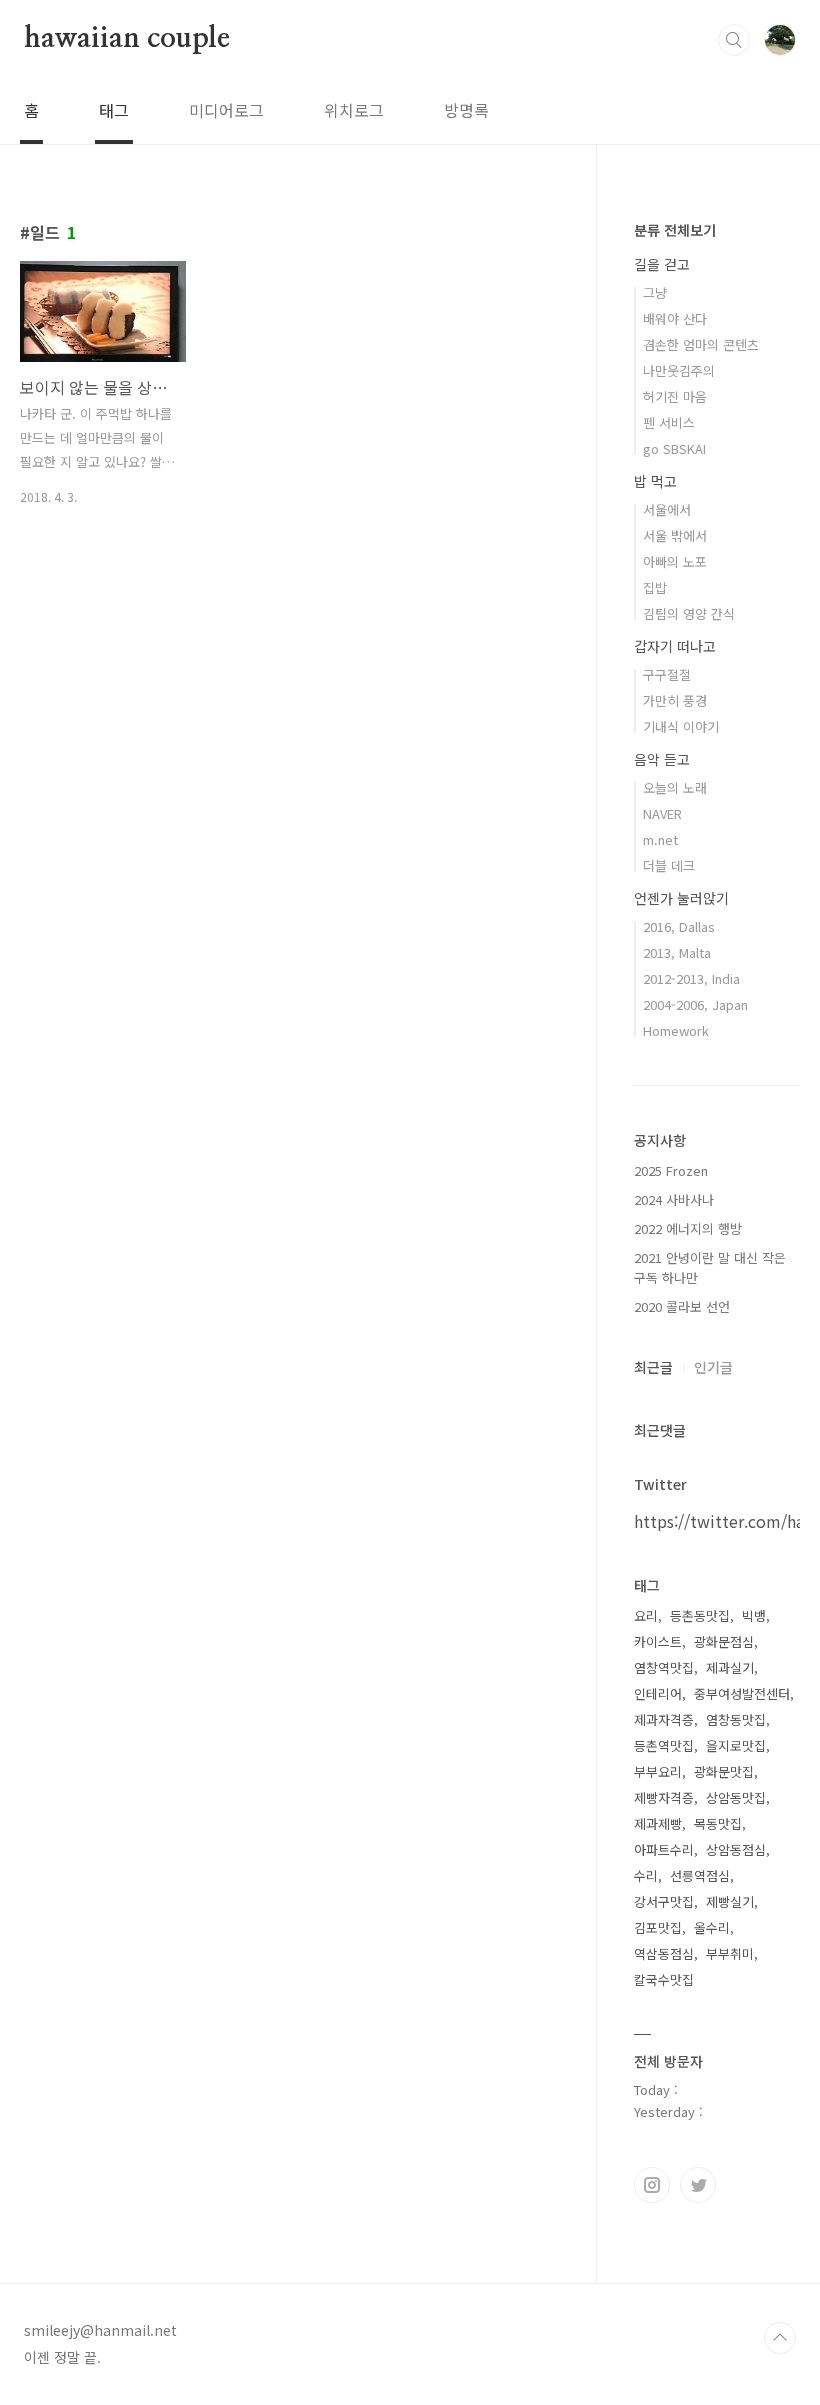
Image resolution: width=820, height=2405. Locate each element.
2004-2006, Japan (695, 1004)
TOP (780, 2338)
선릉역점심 (700, 1875)
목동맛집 (718, 1823)
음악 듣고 (662, 759)
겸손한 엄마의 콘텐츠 (701, 344)
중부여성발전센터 (742, 1693)
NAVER (662, 813)
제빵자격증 (664, 1797)
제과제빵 (658, 1823)
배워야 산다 (675, 318)
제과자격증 (664, 1719)
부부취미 (730, 1953)
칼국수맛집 (664, 1979)
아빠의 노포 (675, 561)
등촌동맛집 (700, 1615)
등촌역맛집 (664, 1745)
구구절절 (667, 674)
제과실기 (730, 1667)
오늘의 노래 (675, 787)
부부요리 (658, 1771)
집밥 (655, 587)
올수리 (712, 1927)
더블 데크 (669, 865)
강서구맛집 (664, 1901)
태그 (114, 110)
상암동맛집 (736, 1797)
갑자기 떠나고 (675, 646)
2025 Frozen (671, 1170)
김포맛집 (658, 1927)
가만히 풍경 (675, 700)
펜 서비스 (669, 422)
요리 (646, 1615)
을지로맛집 (736, 1745)
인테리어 (658, 1693)
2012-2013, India (691, 978)
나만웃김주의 (679, 370)
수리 (646, 1875)
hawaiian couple (127, 39)
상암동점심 (736, 1849)
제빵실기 (730, 1901)
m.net (660, 839)
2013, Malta (677, 952)
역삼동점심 (664, 1953)
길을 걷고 (662, 264)
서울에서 (667, 509)
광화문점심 (724, 1641)
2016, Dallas (679, 926)
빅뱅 (754, 1615)
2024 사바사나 (674, 1199)
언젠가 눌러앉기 (681, 898)
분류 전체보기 (675, 230)
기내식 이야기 (681, 726)
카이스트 (658, 1641)
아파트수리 (664, 1849)
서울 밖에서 (675, 535)
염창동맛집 (736, 1719)
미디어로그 (226, 110)
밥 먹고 (655, 481)
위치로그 (354, 110)
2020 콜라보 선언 (682, 1306)
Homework (676, 1030)
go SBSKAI (674, 448)
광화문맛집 (724, 1771)
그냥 (655, 292)
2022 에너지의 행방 (688, 1228)
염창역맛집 (664, 1667)
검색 (734, 40)
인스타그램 (652, 2185)
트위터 (698, 2185)
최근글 (653, 1367)
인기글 (713, 1367)
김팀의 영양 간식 (689, 613)
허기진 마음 (675, 396)
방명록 (466, 110)
